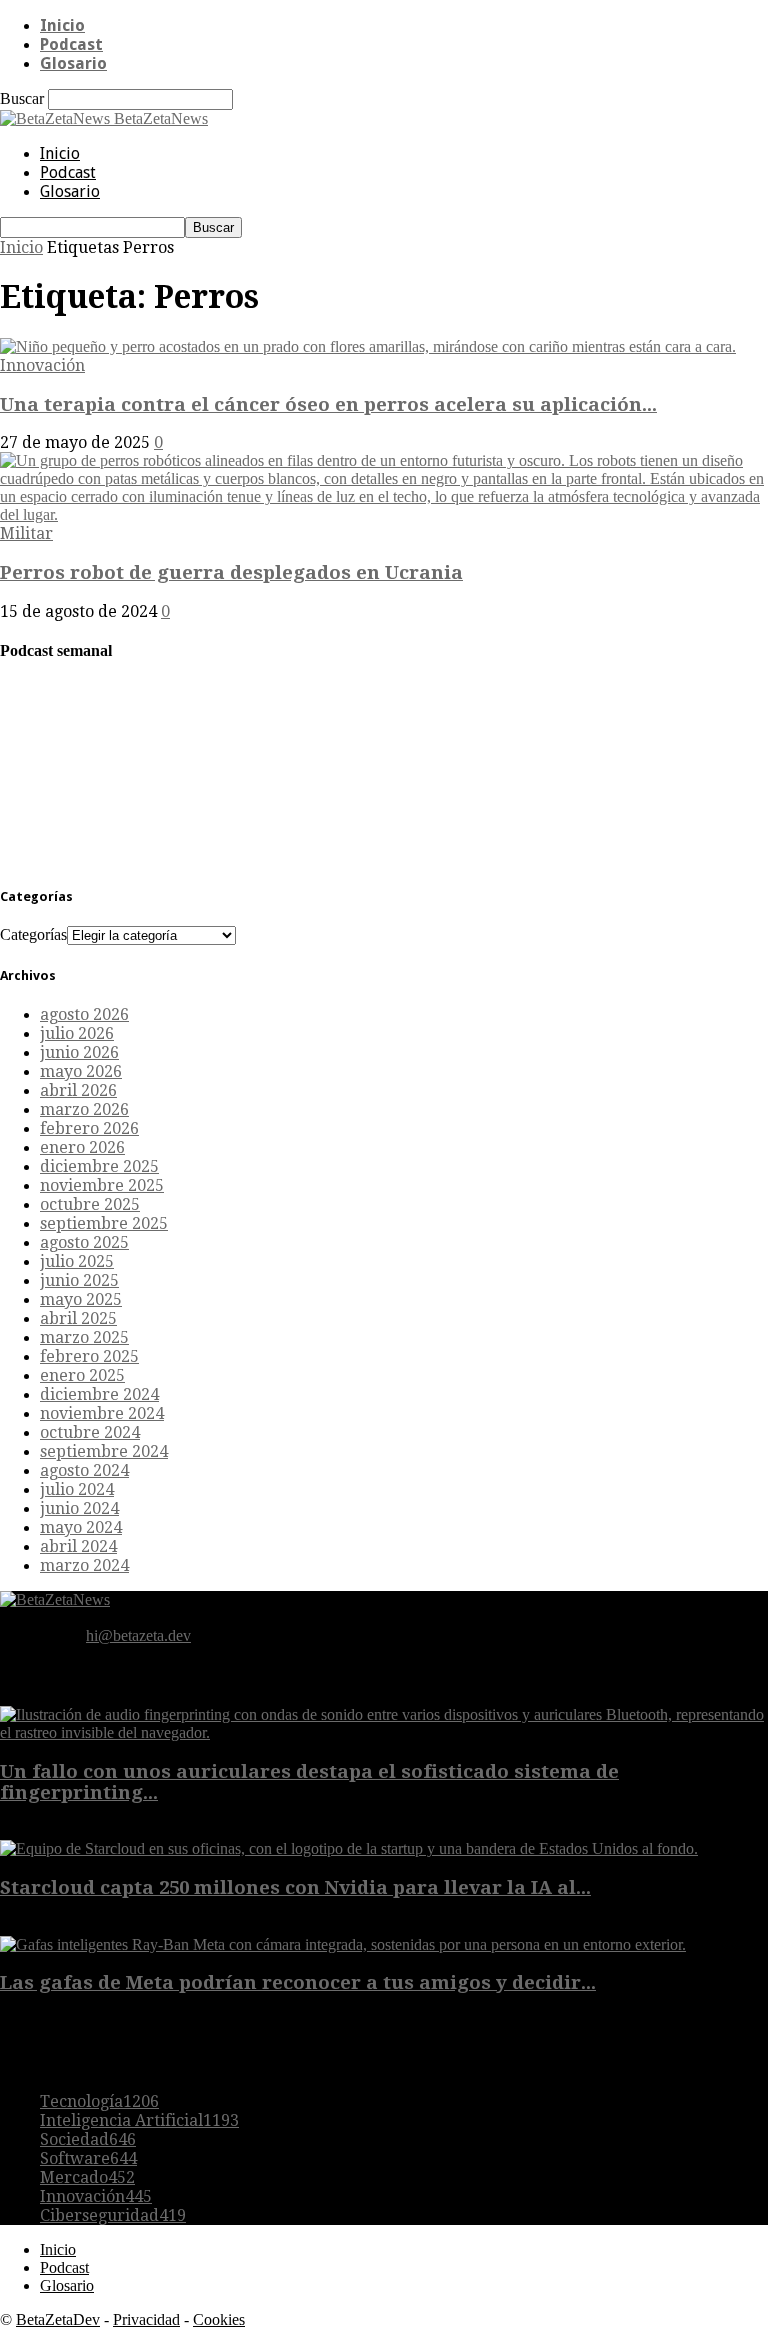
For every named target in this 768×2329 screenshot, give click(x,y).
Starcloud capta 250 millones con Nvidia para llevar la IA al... (295, 1887)
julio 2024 (77, 1489)
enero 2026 (82, 1147)
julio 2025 (77, 1261)
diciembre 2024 (99, 1394)
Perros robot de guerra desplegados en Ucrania (231, 572)
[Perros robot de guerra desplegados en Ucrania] (384, 514)
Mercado (87, 2177)
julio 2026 (77, 1033)
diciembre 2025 (99, 1166)
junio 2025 (79, 1280)
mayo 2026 (81, 1071)
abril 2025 (78, 1318)
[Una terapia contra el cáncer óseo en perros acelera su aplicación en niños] (368, 346)
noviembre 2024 (102, 1413)
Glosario (73, 63)
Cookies (219, 2319)
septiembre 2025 (104, 1223)
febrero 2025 (89, 1356)
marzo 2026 (84, 1109)
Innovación (42, 365)
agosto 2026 (84, 1014)
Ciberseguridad (113, 2215)
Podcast (71, 44)
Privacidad (146, 2319)
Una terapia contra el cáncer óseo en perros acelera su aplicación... (328, 404)
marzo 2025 (84, 1337)
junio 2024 (79, 1508)
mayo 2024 (81, 1527)
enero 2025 (82, 1375)
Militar (26, 533)
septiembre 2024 (104, 1451)
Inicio (62, 25)
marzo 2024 (84, 1565)
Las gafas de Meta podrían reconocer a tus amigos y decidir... (298, 1982)
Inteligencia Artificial (139, 2120)
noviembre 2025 (102, 1185)
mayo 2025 (81, 1299)
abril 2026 (78, 1090)
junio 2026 (79, 1052)
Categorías (33, 934)
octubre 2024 (90, 1432)
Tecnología (99, 2101)
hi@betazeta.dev (138, 1635)
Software (88, 2158)
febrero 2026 (89, 1128)
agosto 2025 (84, 1242)
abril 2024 (78, 1546)
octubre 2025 (90, 1204)
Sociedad (88, 2139)
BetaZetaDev (58, 2319)
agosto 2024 (84, 1470)
